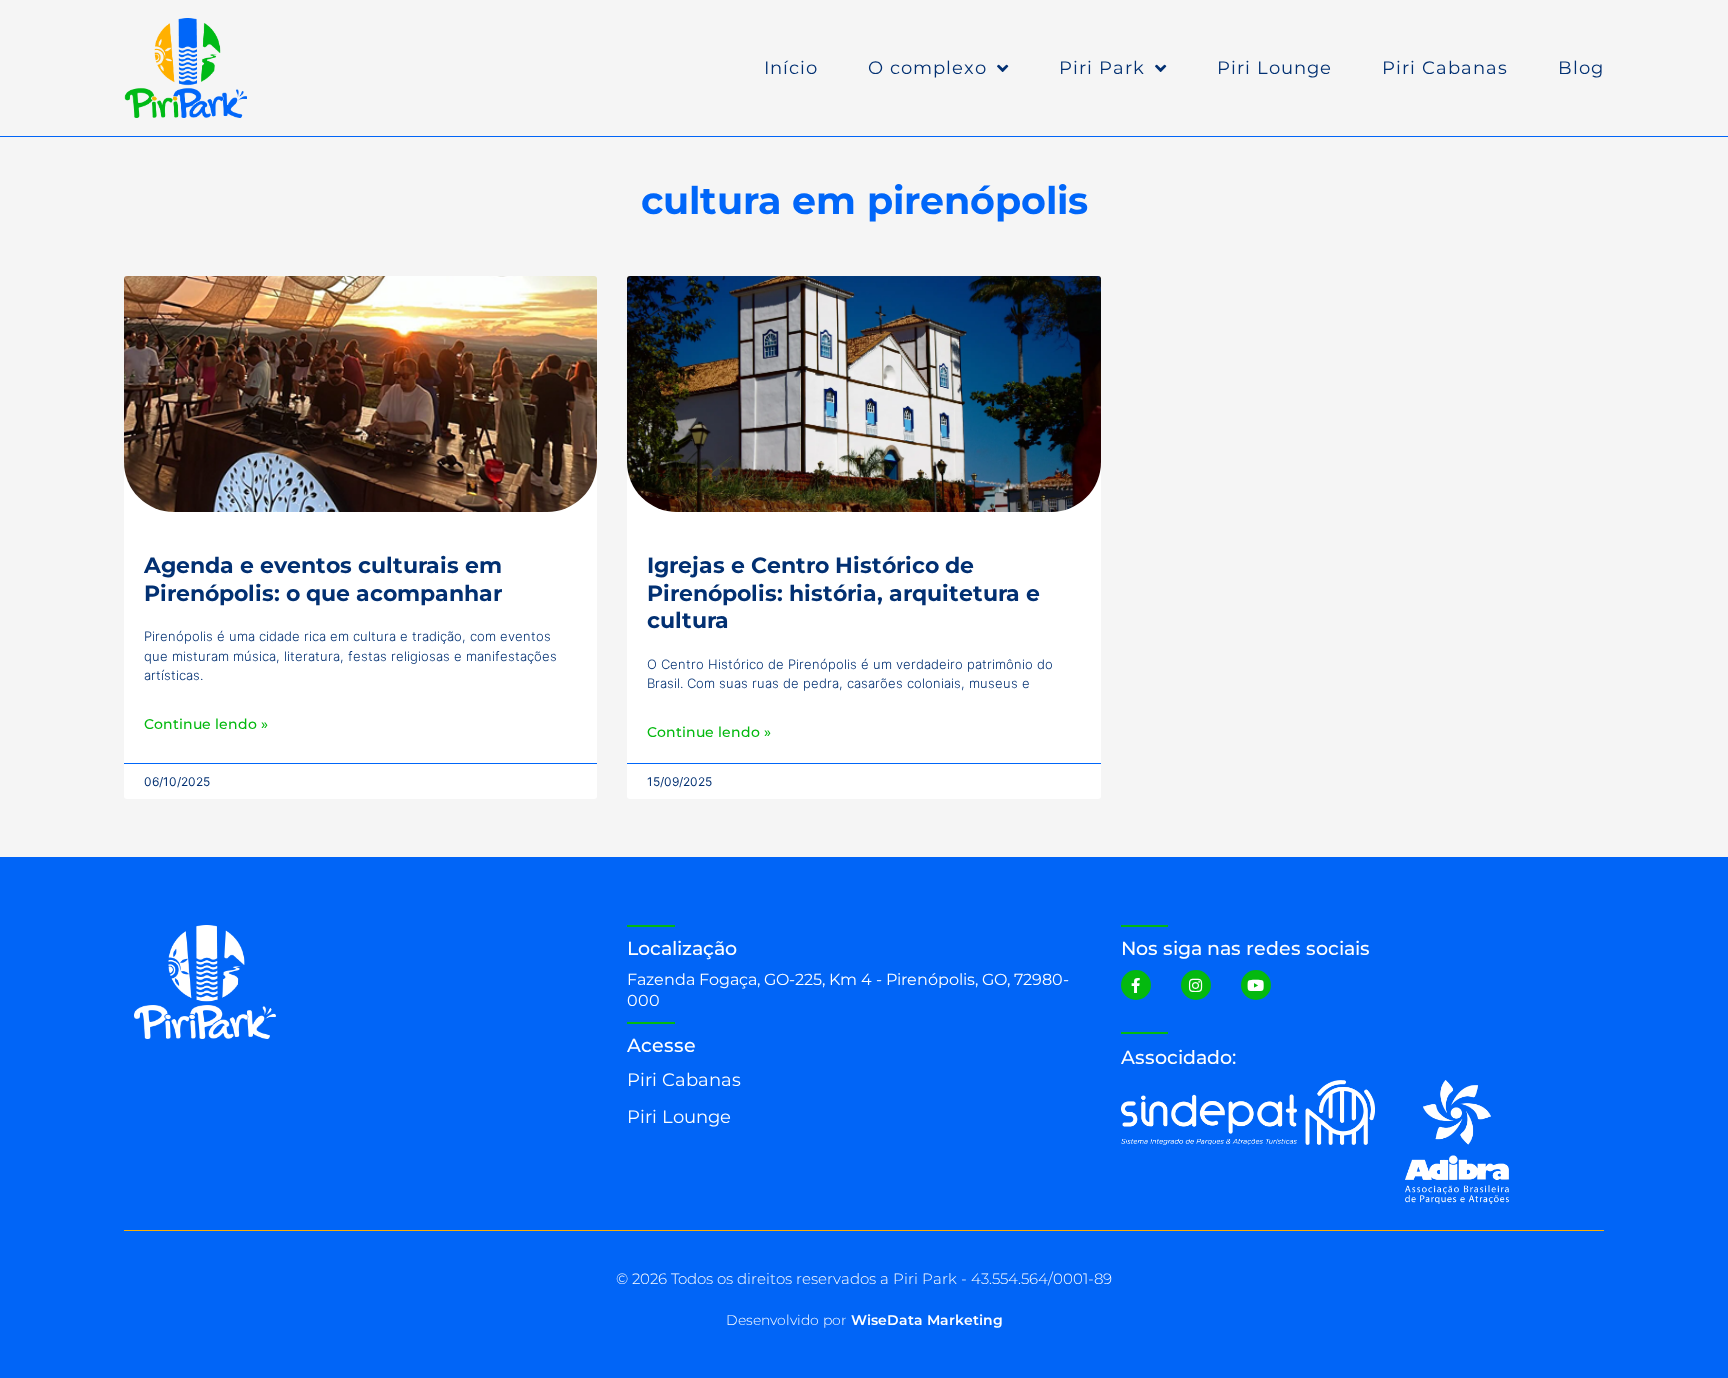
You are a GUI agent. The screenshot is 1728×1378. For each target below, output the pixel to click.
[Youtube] (1256, 985)
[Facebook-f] (1136, 985)
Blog (1581, 68)
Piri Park (1102, 68)
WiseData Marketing (927, 1320)
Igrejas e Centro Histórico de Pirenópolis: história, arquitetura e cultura (843, 593)
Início (791, 68)
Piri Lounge (1274, 68)
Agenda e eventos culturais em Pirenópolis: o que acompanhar (323, 579)
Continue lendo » (206, 724)
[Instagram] (1196, 985)
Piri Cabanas (1445, 68)
